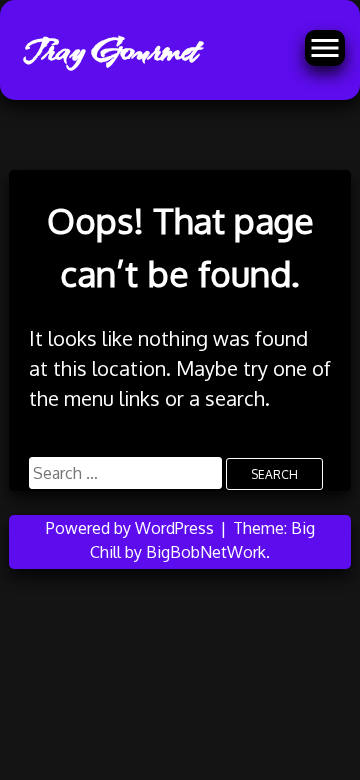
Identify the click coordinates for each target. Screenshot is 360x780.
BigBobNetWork (206, 552)
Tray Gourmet (110, 50)
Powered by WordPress (132, 528)
